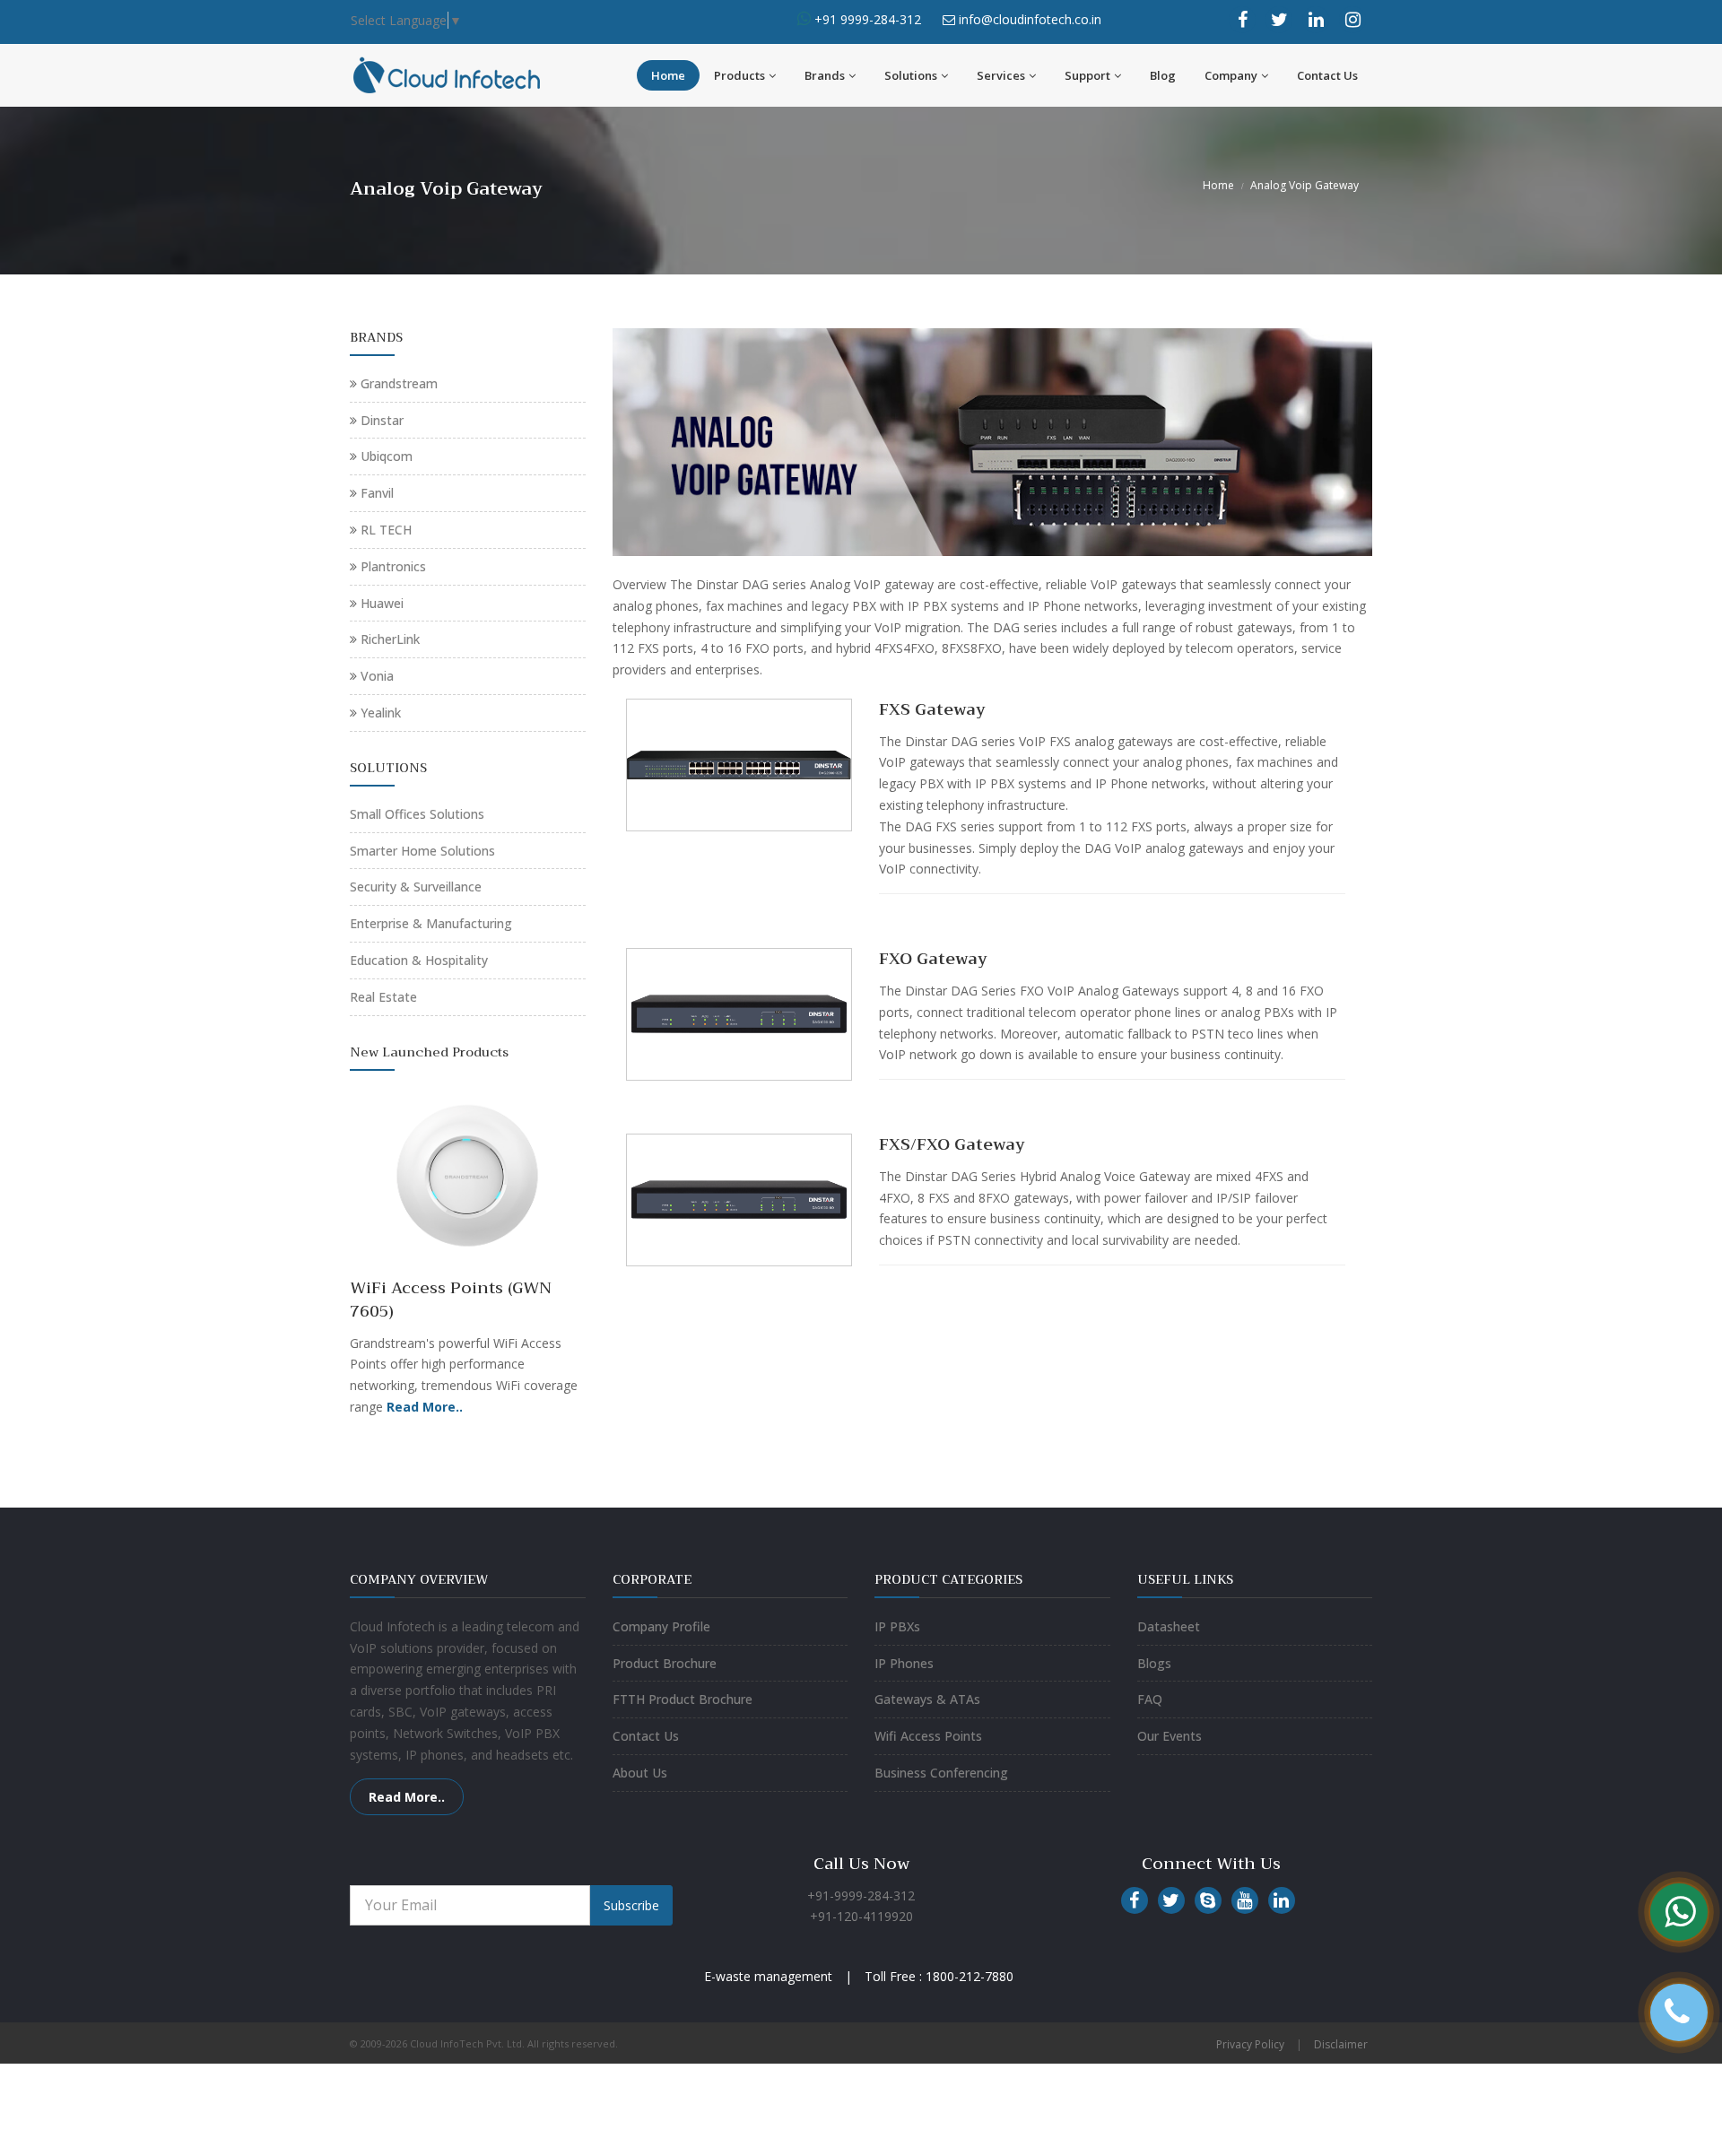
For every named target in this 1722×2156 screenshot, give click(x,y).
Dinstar (382, 420)
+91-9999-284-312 (861, 1895)
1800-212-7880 (970, 1976)
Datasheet (1169, 1626)
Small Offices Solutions (417, 814)
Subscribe (631, 1905)
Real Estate (383, 997)
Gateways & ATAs (927, 1699)
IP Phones (904, 1663)
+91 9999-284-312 (866, 19)
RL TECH (386, 530)
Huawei (382, 603)
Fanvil (377, 493)
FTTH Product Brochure (683, 1699)
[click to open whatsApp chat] (804, 19)
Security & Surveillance (416, 887)
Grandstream (399, 383)
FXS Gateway (932, 709)
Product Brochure (665, 1663)
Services (1001, 75)
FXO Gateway (933, 959)
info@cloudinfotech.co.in (1030, 19)
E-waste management (768, 1976)
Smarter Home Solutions (422, 851)
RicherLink (390, 639)
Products (739, 75)
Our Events (1170, 1736)
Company (1231, 75)
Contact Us (1327, 75)
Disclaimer (1341, 2044)
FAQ (1150, 1699)
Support (1087, 75)
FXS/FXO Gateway (952, 1144)
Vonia (377, 676)
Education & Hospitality (419, 960)
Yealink (381, 713)
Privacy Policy (1250, 2044)
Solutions (911, 75)
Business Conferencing (941, 1773)
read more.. (507, 1311)
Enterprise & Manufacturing (431, 923)
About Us (640, 1773)
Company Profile (661, 1626)
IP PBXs (897, 1626)
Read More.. (407, 1797)
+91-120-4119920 (861, 1916)
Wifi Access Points (928, 1736)
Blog (1163, 75)
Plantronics (393, 566)
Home (668, 75)
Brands (825, 75)
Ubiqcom (387, 456)
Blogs (1154, 1663)
